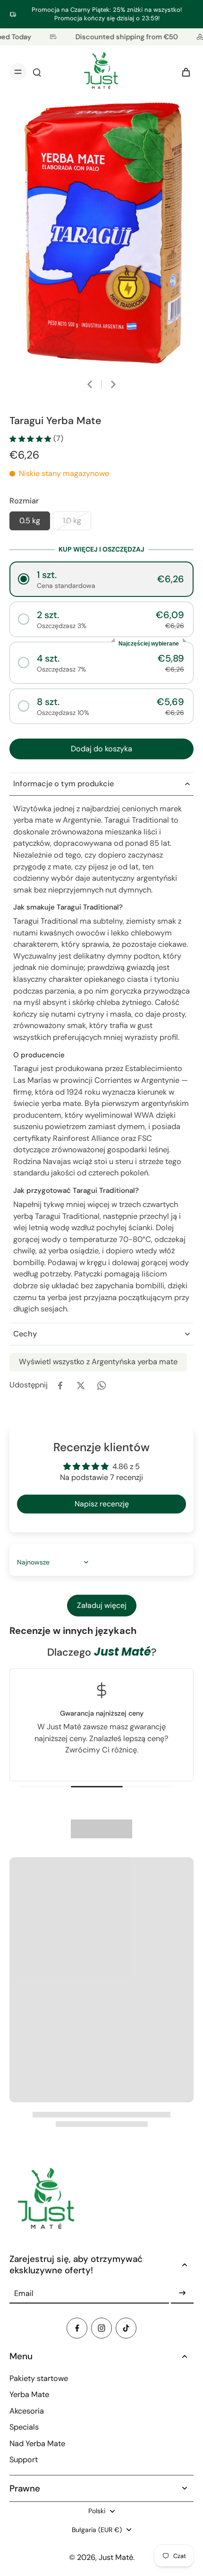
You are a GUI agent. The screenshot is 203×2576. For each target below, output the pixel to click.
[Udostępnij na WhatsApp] (101, 1386)
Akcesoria (27, 2411)
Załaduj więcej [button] (102, 1605)
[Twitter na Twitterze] (81, 1386)
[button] (101, 579)
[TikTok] (126, 2328)
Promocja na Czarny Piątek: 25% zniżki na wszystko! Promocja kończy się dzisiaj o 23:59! (107, 14)
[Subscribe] (182, 2293)
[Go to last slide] (90, 384)
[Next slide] (113, 384)
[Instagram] (101, 2328)
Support (24, 2460)
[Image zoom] (101, 234)
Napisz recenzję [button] (102, 1504)
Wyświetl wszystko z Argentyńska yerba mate (98, 1362)
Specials (24, 2427)
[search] (37, 72)
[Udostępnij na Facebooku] (60, 1386)
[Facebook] (77, 2328)
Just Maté (116, 2557)
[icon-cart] (183, 72)
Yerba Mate (29, 2394)
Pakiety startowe (39, 2378)
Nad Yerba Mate (37, 2444)
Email (24, 2293)
